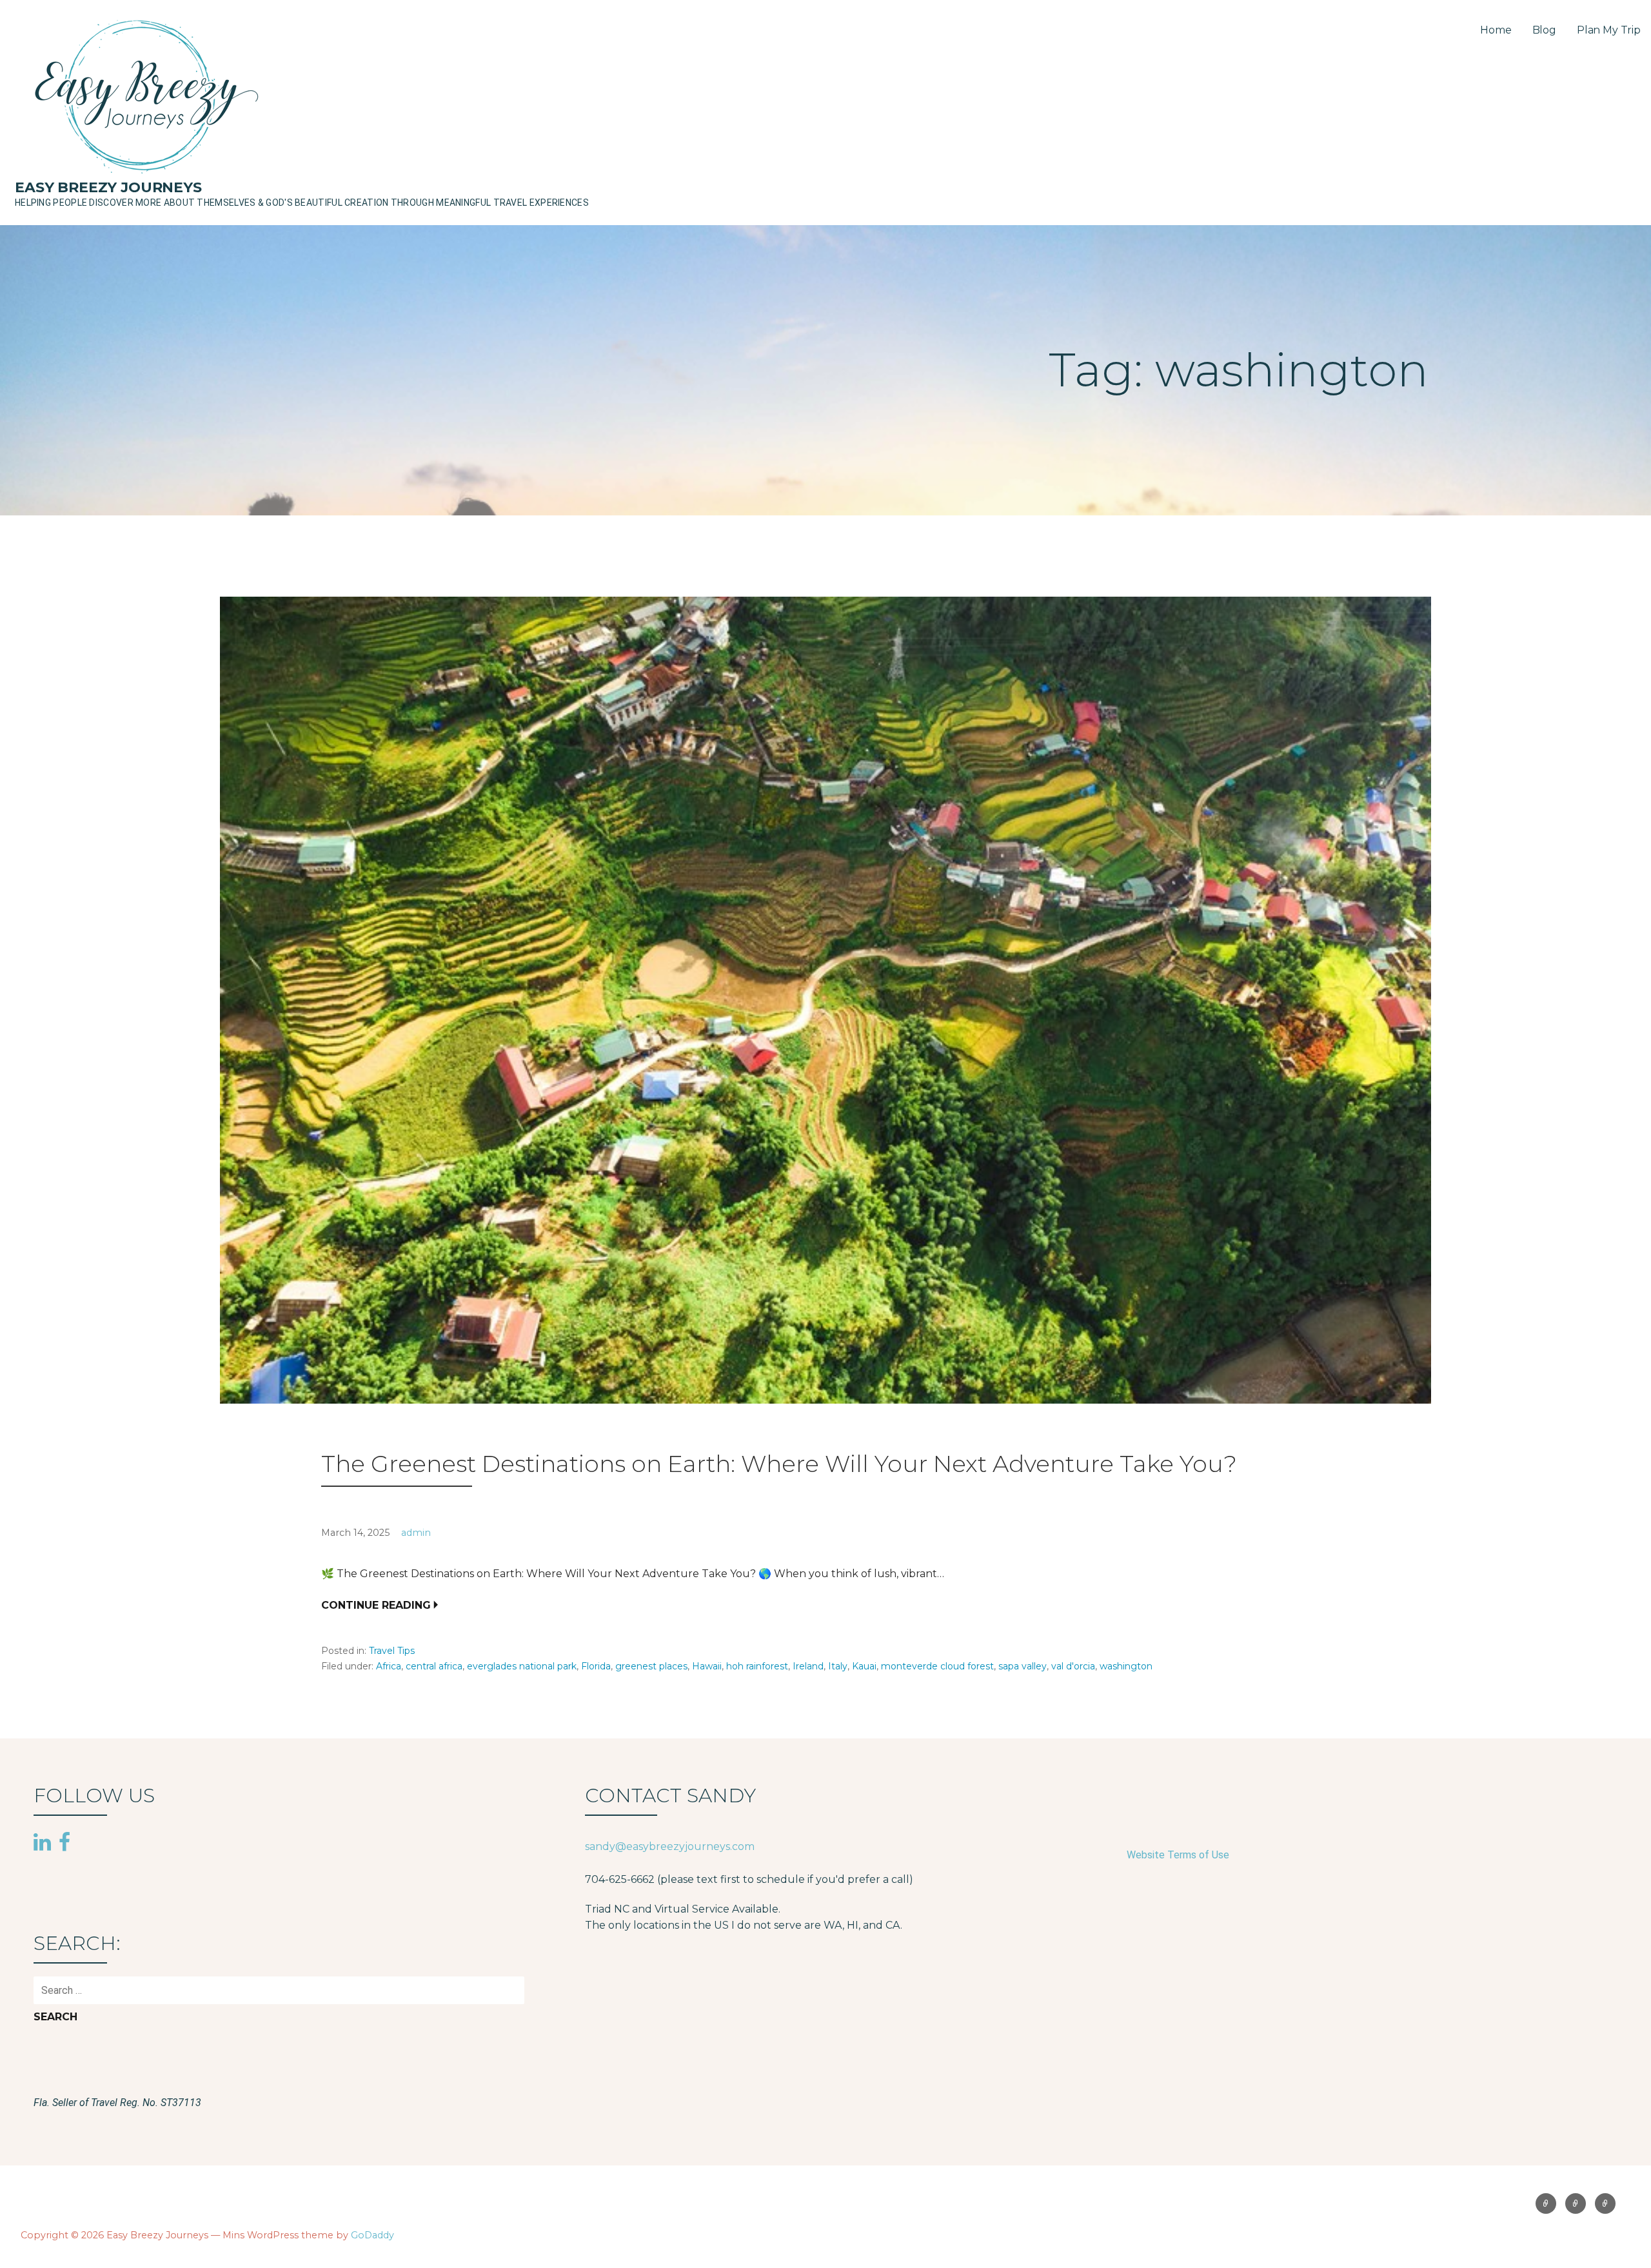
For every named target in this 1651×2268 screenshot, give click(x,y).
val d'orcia (1073, 1666)
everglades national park (522, 1666)
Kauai (864, 1666)
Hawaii (707, 1666)
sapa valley (1023, 1666)
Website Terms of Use (1178, 1855)
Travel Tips (392, 1651)
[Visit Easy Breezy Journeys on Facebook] (64, 1842)
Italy (838, 1666)
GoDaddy (372, 2235)
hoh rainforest (757, 1666)
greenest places (651, 1666)
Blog (1544, 30)
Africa (389, 1666)
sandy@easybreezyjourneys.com (670, 1846)
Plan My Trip (1609, 30)
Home (1496, 30)
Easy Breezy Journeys (108, 187)
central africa (434, 1666)
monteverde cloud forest (937, 1666)
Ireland (808, 1666)
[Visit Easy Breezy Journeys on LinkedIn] (42, 1844)
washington (1126, 1666)
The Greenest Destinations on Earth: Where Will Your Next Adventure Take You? (779, 1464)
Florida (596, 1666)
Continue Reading (376, 1605)
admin (416, 1533)
